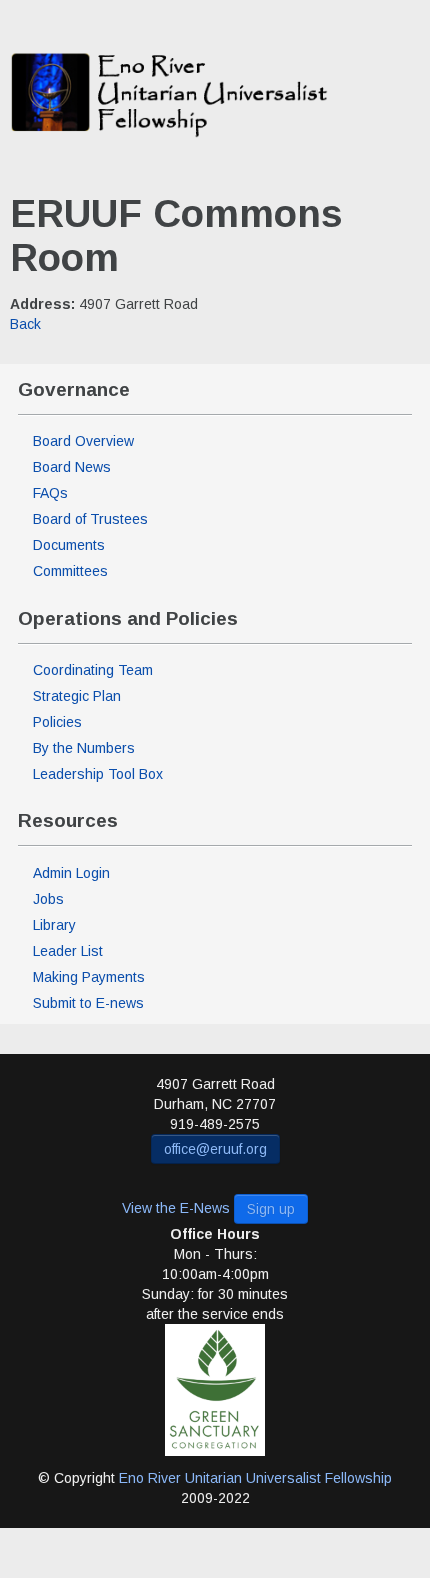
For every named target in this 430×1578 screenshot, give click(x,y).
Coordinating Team (93, 670)
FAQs (50, 493)
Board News (72, 467)
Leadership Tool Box (98, 774)
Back (25, 324)
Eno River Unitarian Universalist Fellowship (255, 1478)
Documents (69, 545)
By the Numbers (84, 748)
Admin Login (71, 873)
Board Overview (83, 441)
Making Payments (89, 977)
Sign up (271, 1209)
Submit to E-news (88, 1003)
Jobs (48, 899)
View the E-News (176, 1207)
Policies (57, 722)
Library (54, 925)
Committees (70, 571)
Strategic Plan (77, 696)
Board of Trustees (90, 519)
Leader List (68, 951)
